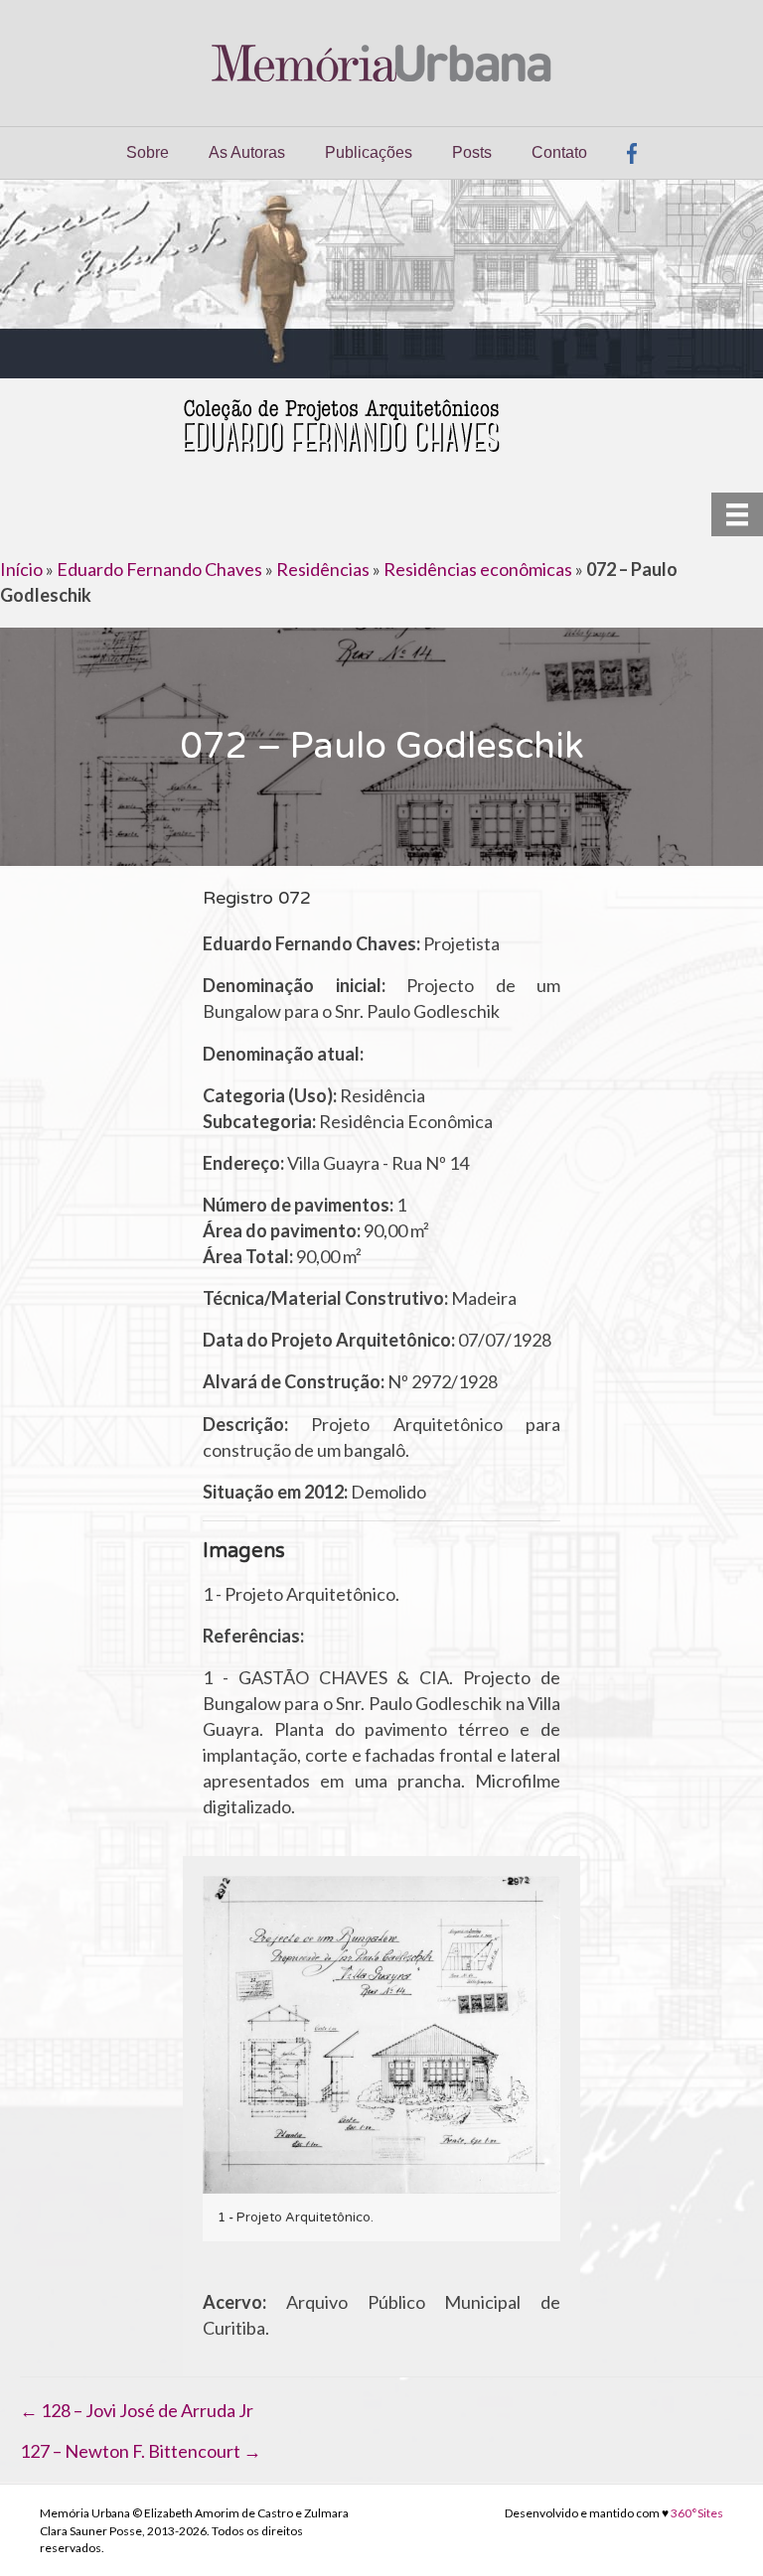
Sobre (148, 152)
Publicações (369, 152)
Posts (472, 152)
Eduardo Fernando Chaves (159, 569)
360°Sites (697, 2513)
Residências (323, 569)
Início (21, 569)
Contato (559, 152)
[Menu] (737, 514)
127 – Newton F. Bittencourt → (141, 2451)
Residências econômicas (478, 569)
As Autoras (247, 152)
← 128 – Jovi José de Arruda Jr (137, 2410)
